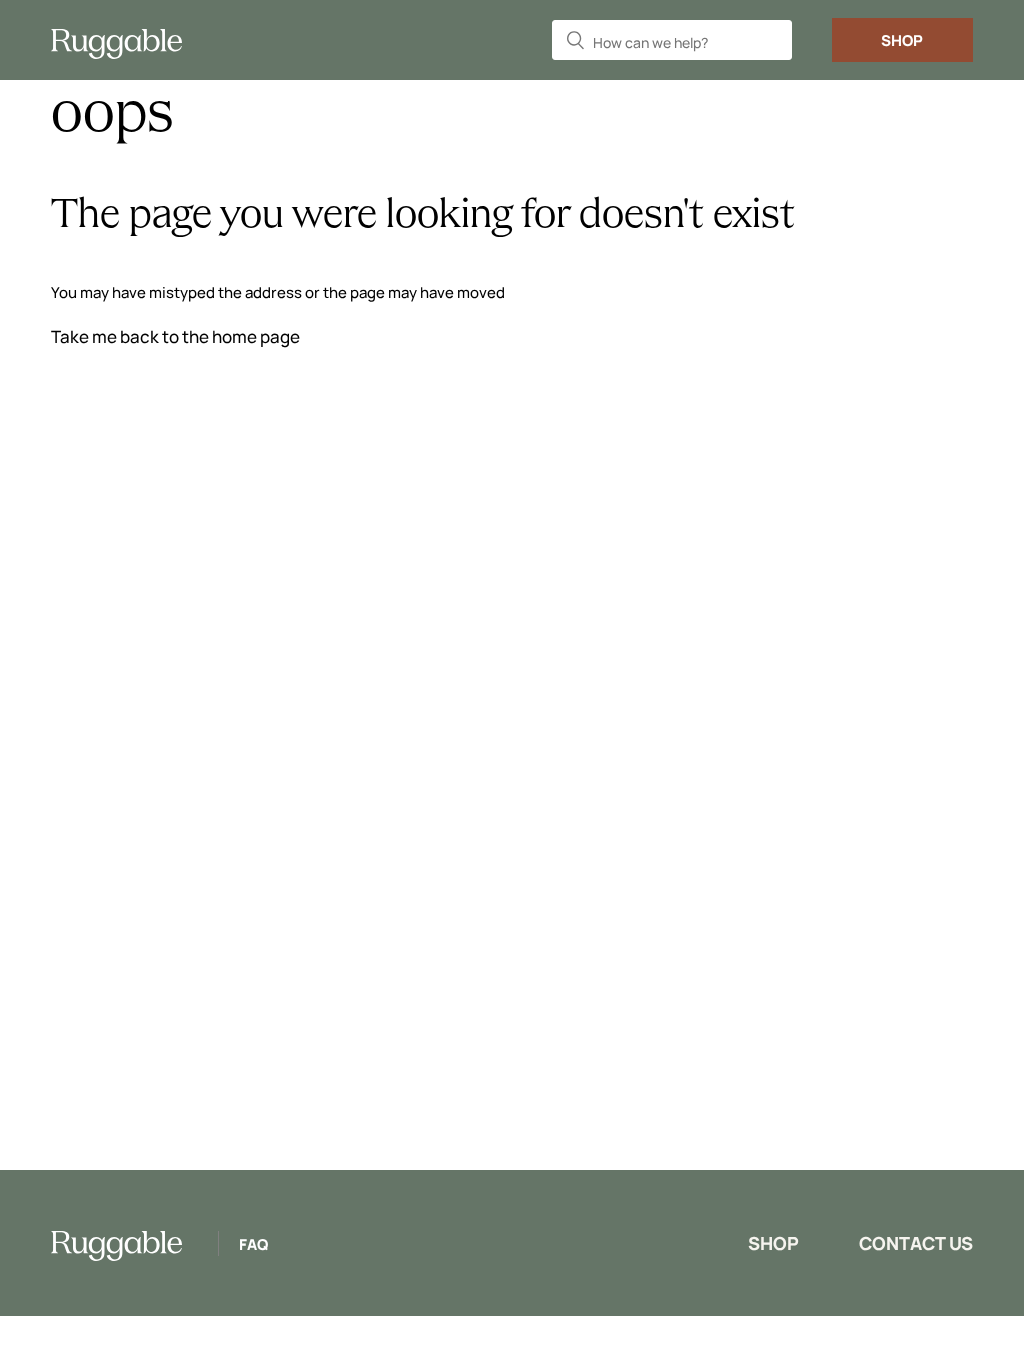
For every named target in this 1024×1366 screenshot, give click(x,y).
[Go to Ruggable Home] (124, 40)
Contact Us (916, 1243)
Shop (902, 40)
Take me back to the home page (175, 336)
